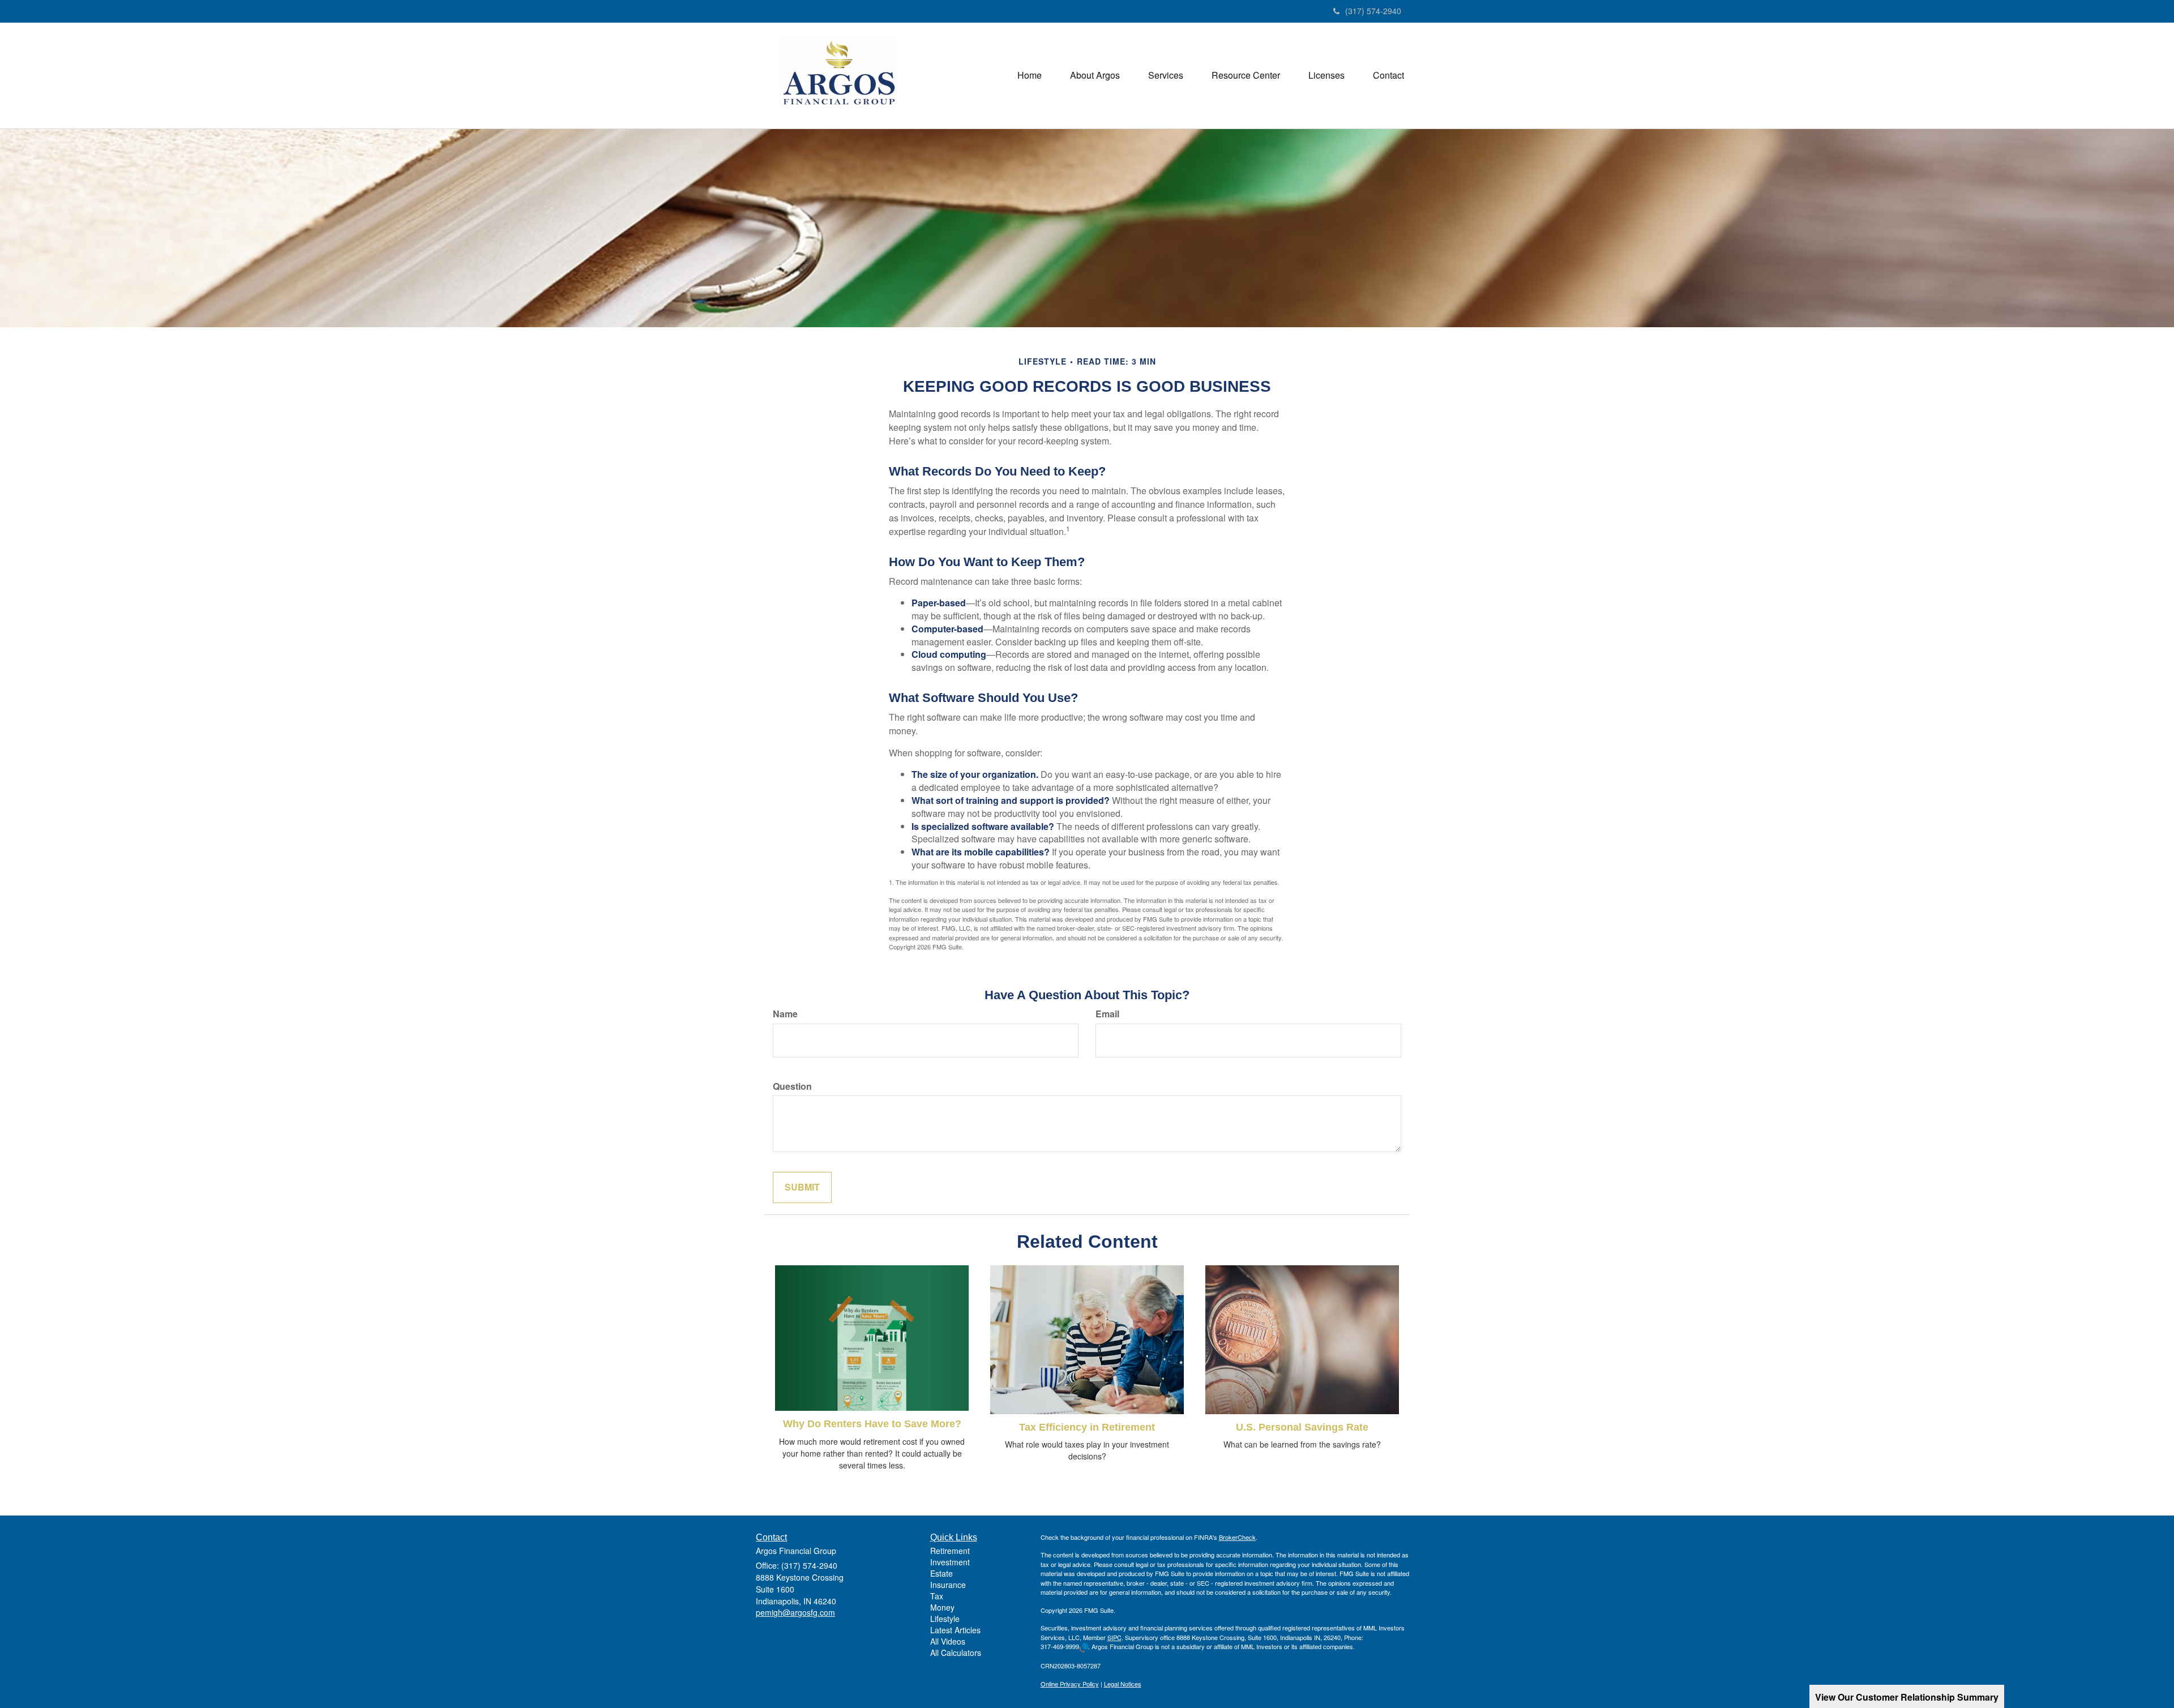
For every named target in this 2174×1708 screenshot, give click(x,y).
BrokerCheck (1237, 1537)
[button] (1095, 75)
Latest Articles (955, 1630)
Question (792, 1086)
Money (942, 1607)
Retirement (950, 1551)
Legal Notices (1123, 1684)
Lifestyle (945, 1619)
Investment (950, 1562)
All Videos (948, 1641)
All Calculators (956, 1653)
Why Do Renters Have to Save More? (872, 1424)
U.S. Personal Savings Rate (1302, 1427)
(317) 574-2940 (1373, 11)
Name (785, 1014)
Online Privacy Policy (1070, 1684)
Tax (937, 1596)
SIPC (1114, 1637)
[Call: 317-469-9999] (1084, 1647)
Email (1107, 1014)
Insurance (948, 1585)
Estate (942, 1573)
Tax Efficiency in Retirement (1087, 1427)
